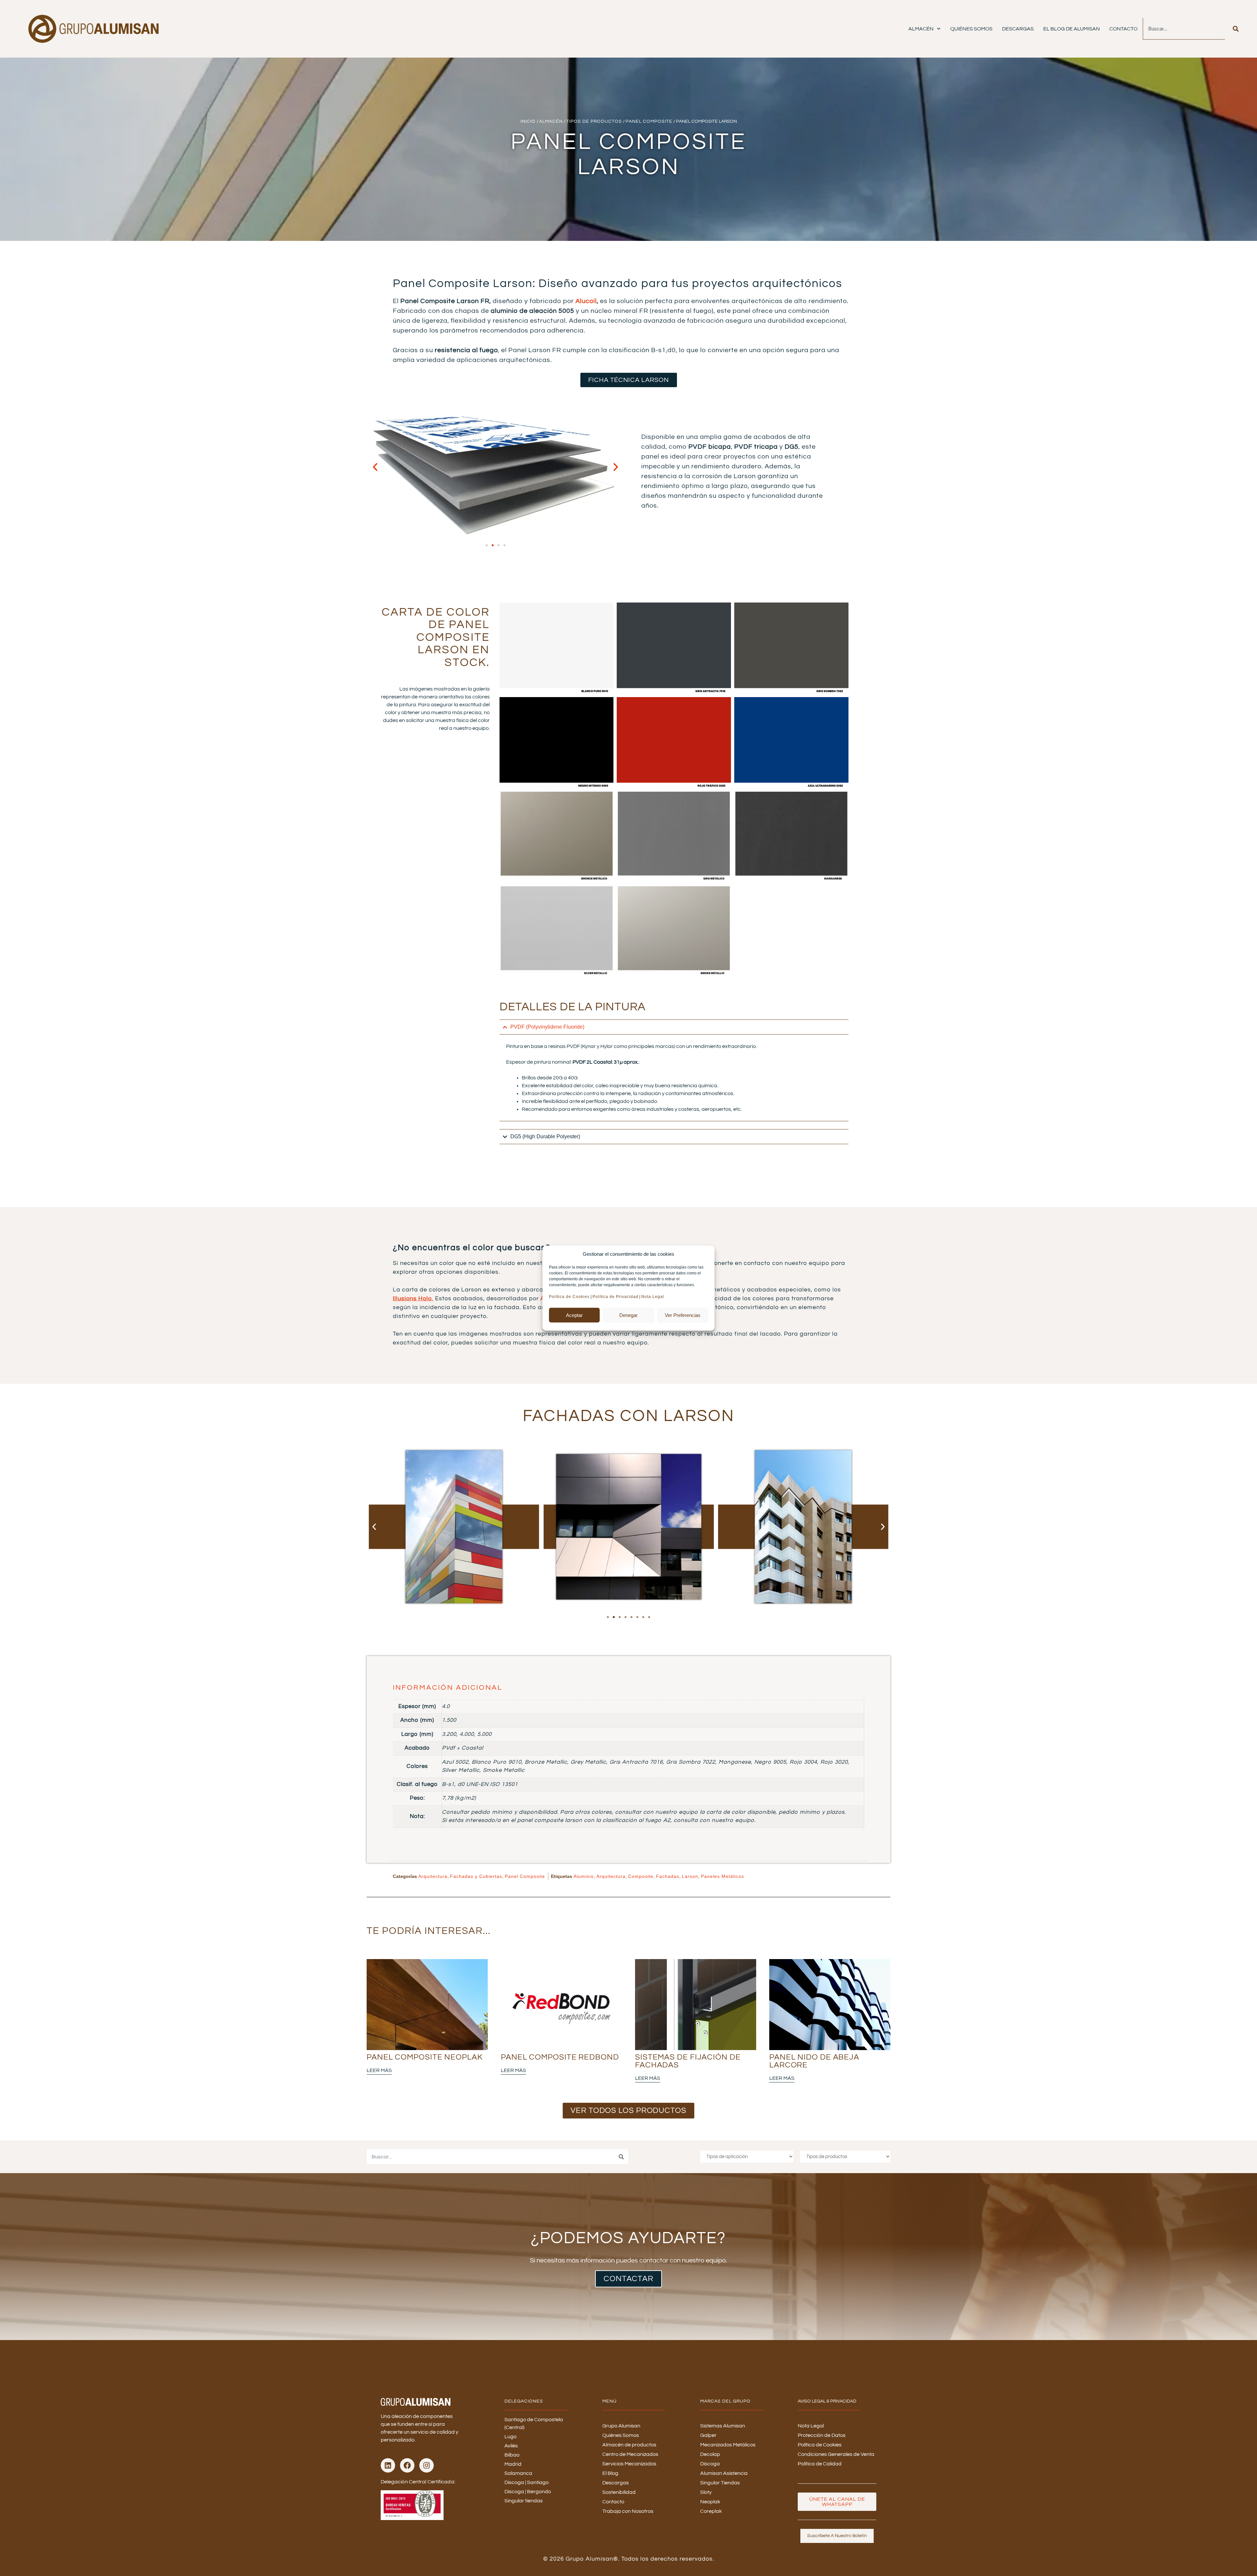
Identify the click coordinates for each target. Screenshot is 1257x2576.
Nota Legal (653, 1297)
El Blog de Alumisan (1072, 29)
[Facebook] (407, 2465)
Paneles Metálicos (722, 1876)
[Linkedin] (388, 2465)
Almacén (921, 29)
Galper (708, 2435)
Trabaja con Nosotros (628, 2511)
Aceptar (574, 1315)
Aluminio (584, 1876)
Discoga (710, 2464)
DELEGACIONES (524, 2401)
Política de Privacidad (615, 1297)
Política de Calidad (820, 2464)
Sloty (706, 2492)
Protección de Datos (822, 2435)
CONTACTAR (628, 2279)
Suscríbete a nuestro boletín (837, 2536)
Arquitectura (433, 1876)
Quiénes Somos (971, 29)
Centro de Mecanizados (630, 2454)
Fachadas (668, 1876)
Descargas (1018, 29)
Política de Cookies (569, 1297)
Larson (690, 1876)
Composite (641, 1876)
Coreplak (711, 2511)
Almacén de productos (629, 2445)
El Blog (610, 2473)
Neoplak (710, 2502)
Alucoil (586, 301)
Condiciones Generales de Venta (836, 2454)
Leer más (379, 2070)
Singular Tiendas (720, 2483)
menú (610, 2401)
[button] (375, 467)
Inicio (528, 121)
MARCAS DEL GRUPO (725, 2401)
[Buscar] (1236, 29)
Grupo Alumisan (621, 2426)
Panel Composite (649, 121)
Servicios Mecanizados (629, 2464)
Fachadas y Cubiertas (476, 1876)
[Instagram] (427, 2465)
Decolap (710, 2454)
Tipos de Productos (594, 121)
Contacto (1123, 29)
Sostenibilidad (619, 2492)
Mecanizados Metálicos (728, 2445)
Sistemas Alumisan (723, 2426)
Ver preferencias (683, 1315)
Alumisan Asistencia (724, 2473)
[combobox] (1184, 29)
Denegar (628, 1315)
